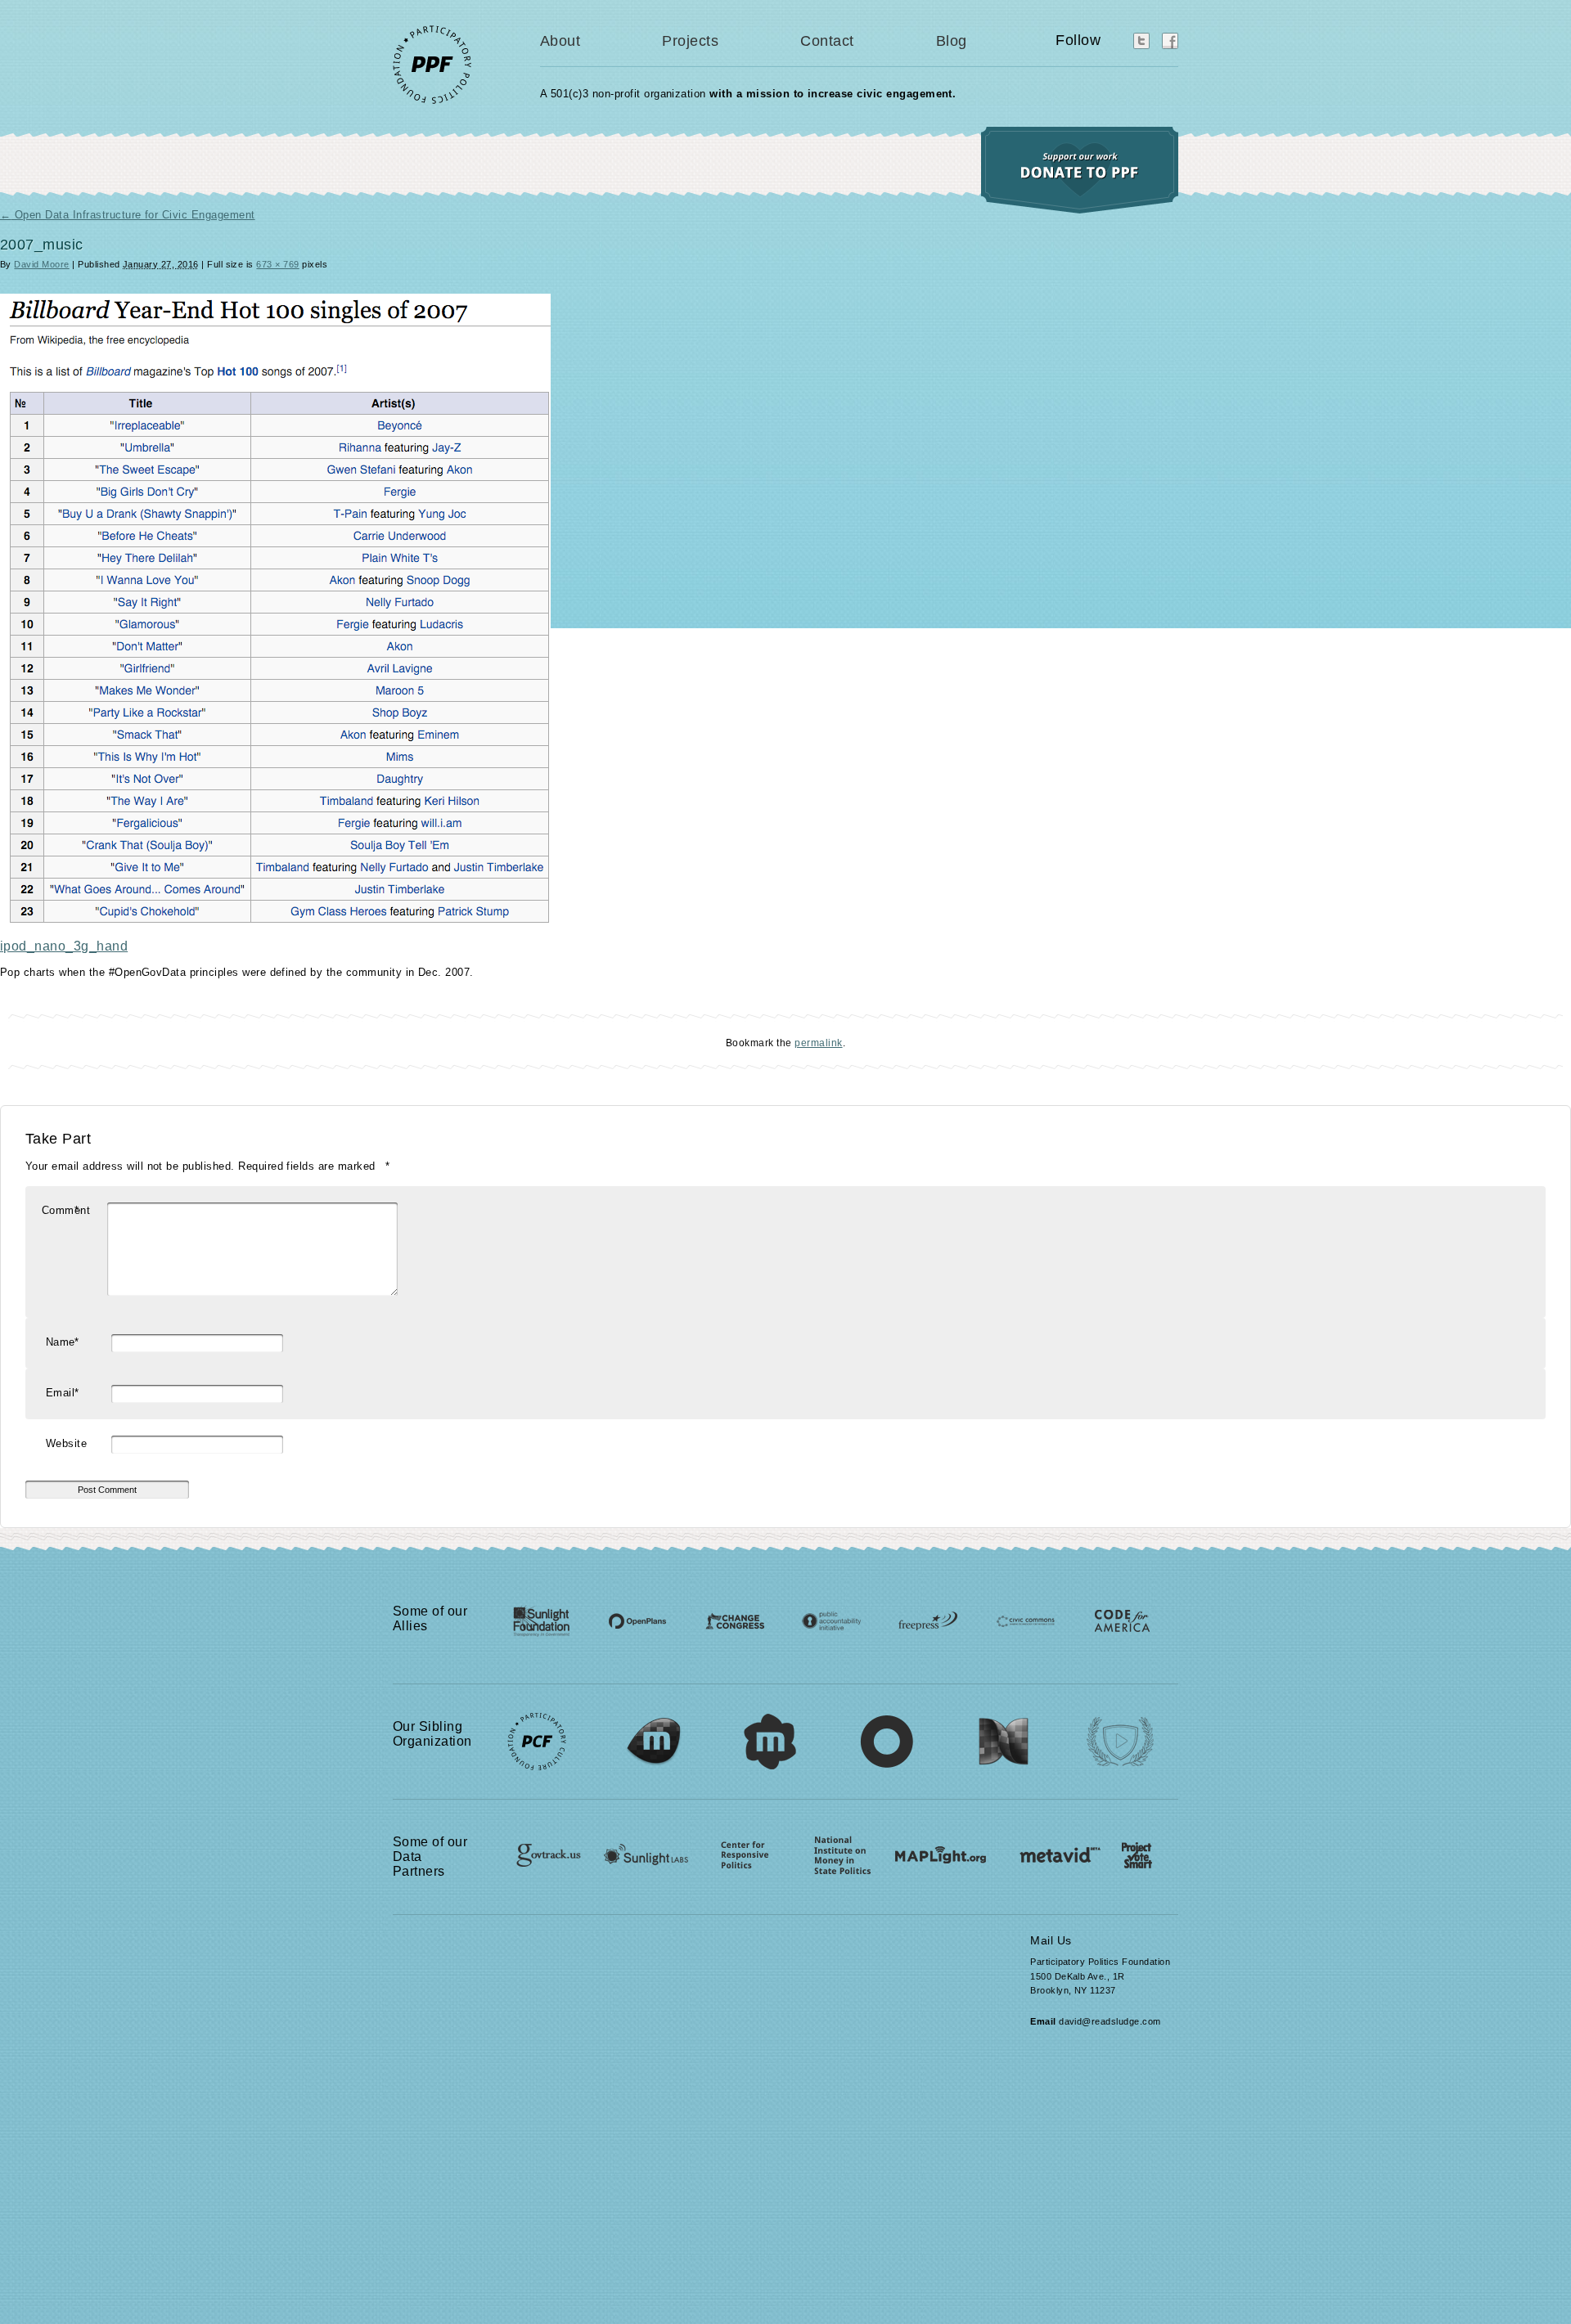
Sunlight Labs (639, 1849)
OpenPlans (637, 1618)
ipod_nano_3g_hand (64, 946)
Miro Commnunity (771, 1733)
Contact (827, 41)
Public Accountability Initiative (825, 1618)
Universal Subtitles (888, 1733)
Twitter (1141, 41)
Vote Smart (1127, 1849)
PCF (537, 1733)
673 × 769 (277, 264)
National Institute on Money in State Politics (839, 1849)
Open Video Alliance (1122, 1733)
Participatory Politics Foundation (450, 64)
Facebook (1170, 41)
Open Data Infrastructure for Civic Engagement (128, 215)
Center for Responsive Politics (739, 1849)
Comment (66, 1210)
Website (66, 1443)
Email (62, 1393)
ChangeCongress (731, 1618)
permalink (818, 1043)
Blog (952, 41)
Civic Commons (1013, 1618)
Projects (690, 41)
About (560, 41)
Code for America (1107, 1618)
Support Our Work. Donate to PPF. (1080, 170)
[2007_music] (275, 919)
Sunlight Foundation (542, 1618)
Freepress (919, 1618)
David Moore (41, 264)
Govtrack (540, 1849)
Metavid (1039, 1849)
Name (62, 1342)
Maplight (939, 1849)
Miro (654, 1733)
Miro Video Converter (1005, 1733)
